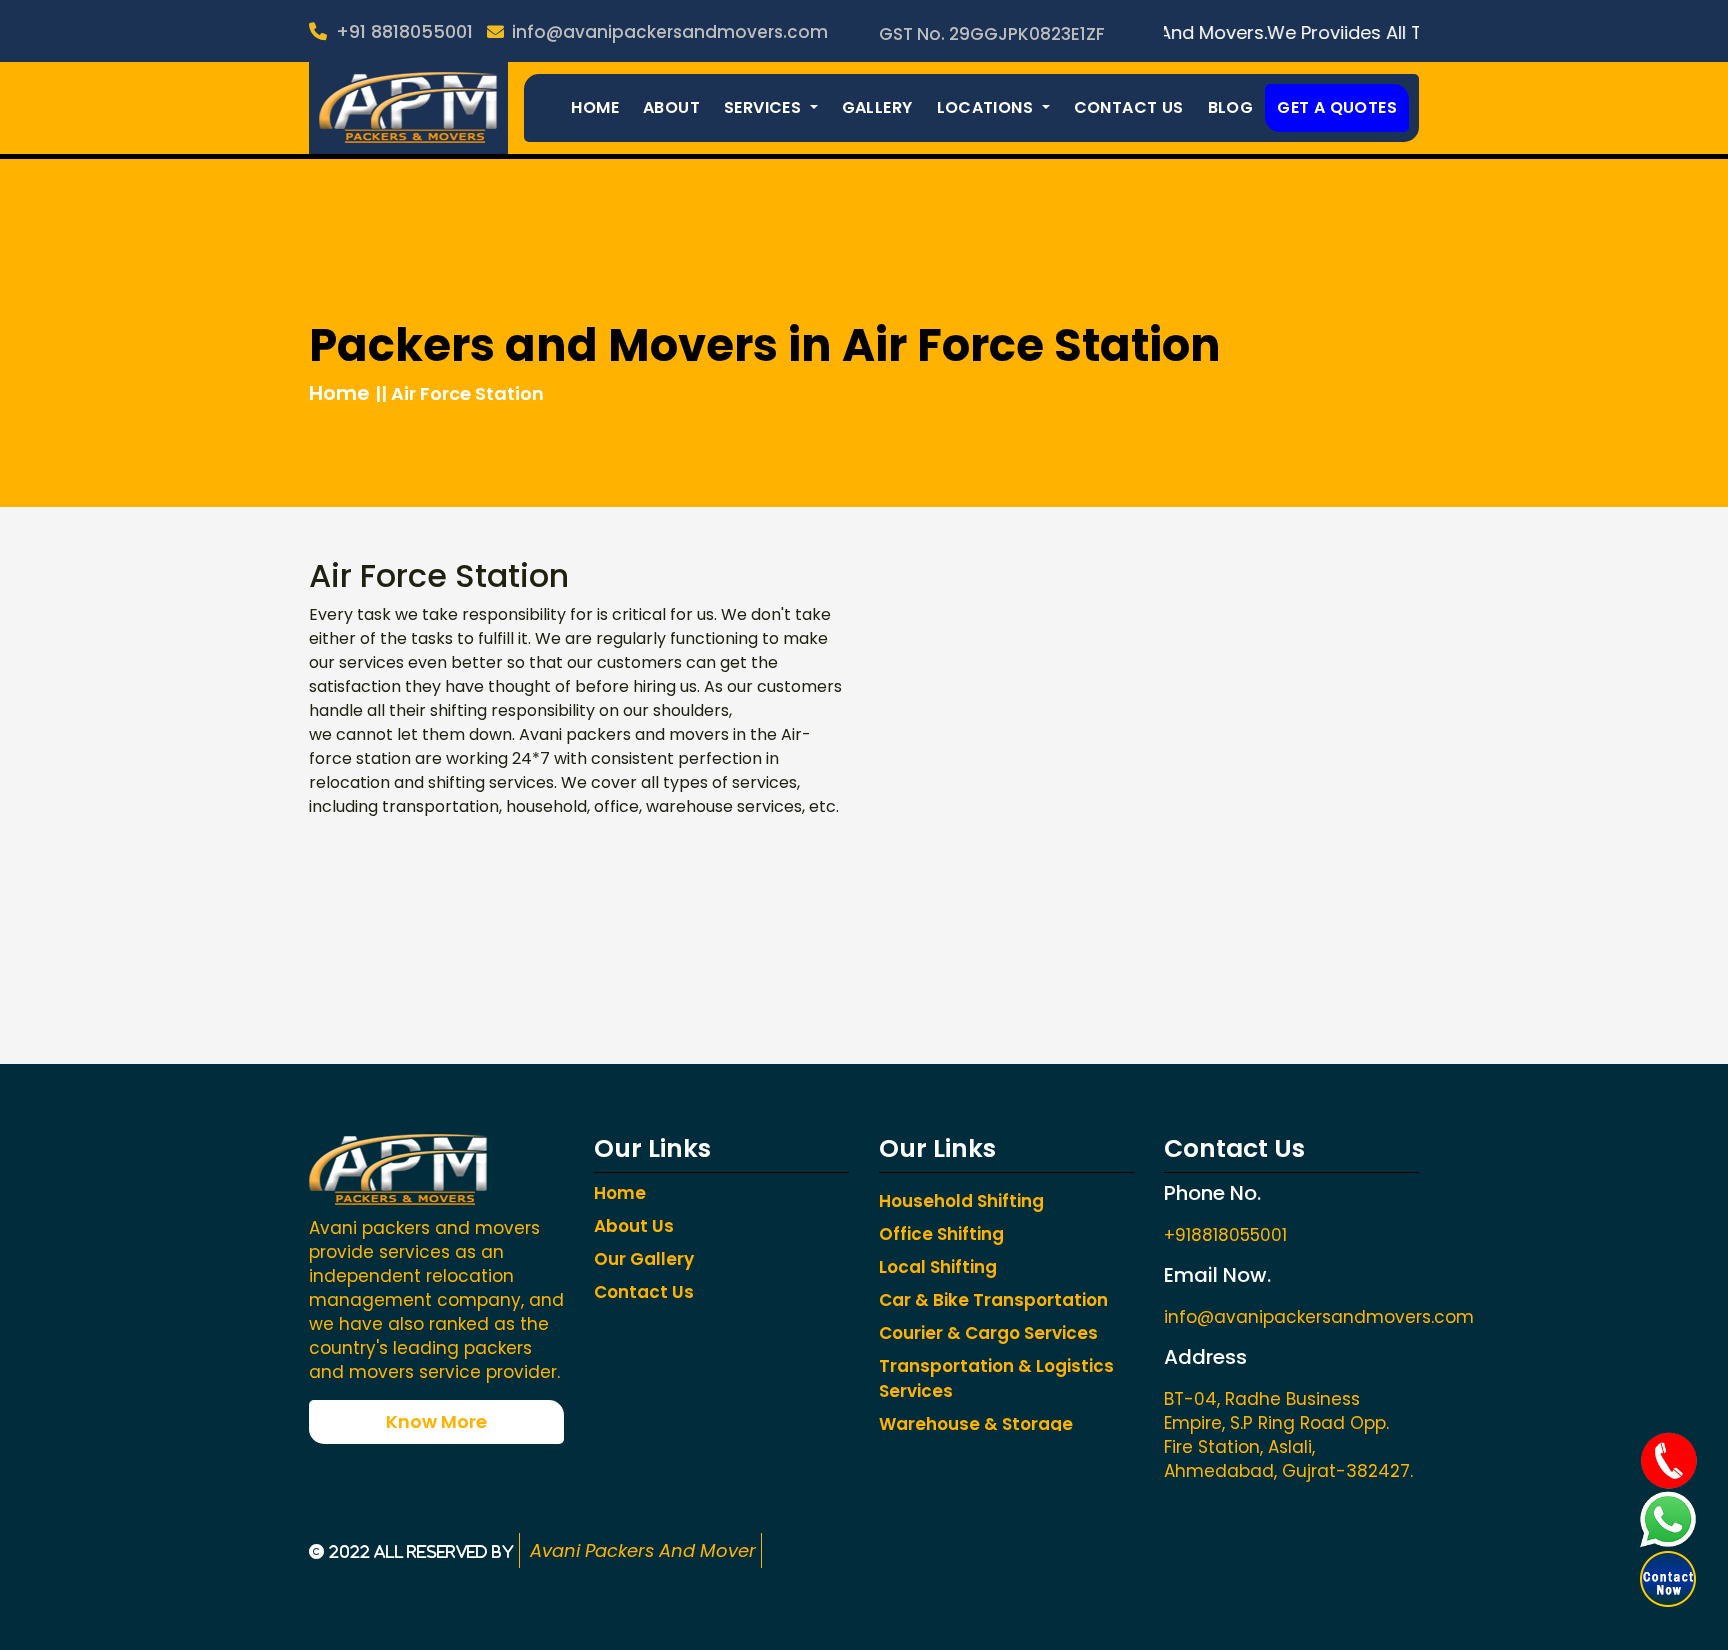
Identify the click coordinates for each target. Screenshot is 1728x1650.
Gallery (877, 107)
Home (595, 107)
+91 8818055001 (402, 31)
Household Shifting (961, 1201)
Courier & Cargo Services (988, 1333)
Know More (436, 1421)
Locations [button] (987, 107)
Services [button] (765, 107)
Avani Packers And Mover (640, 1550)
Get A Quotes (1337, 107)
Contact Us (1129, 107)
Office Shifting (941, 1234)
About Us (634, 1226)
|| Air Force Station (459, 393)
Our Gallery (644, 1259)
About (671, 107)
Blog (1231, 107)
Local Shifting (938, 1267)
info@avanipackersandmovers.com (668, 32)
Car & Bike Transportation (993, 1300)
